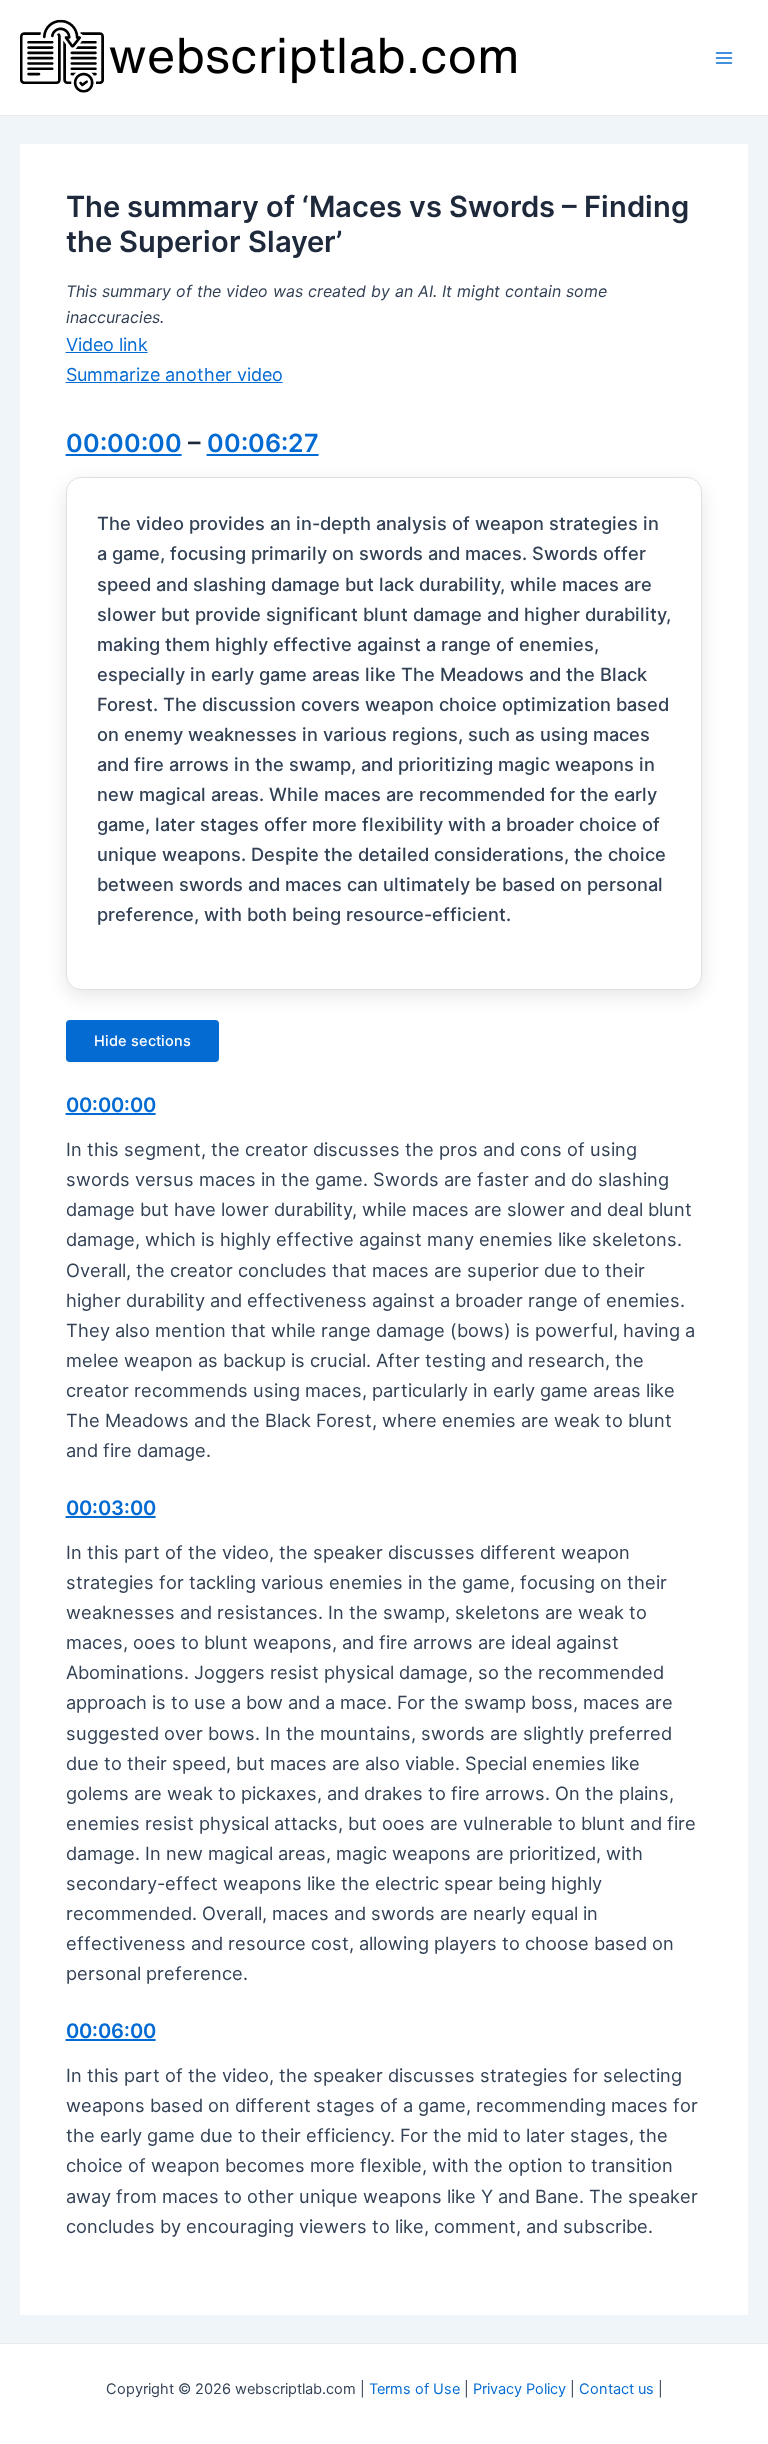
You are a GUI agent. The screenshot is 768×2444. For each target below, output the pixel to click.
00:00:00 (124, 443)
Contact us (616, 2389)
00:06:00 (111, 2031)
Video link (107, 344)
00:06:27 (263, 443)
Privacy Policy (519, 2389)
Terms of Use (414, 2389)
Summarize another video (174, 374)
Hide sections (142, 1041)
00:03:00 (111, 1508)
